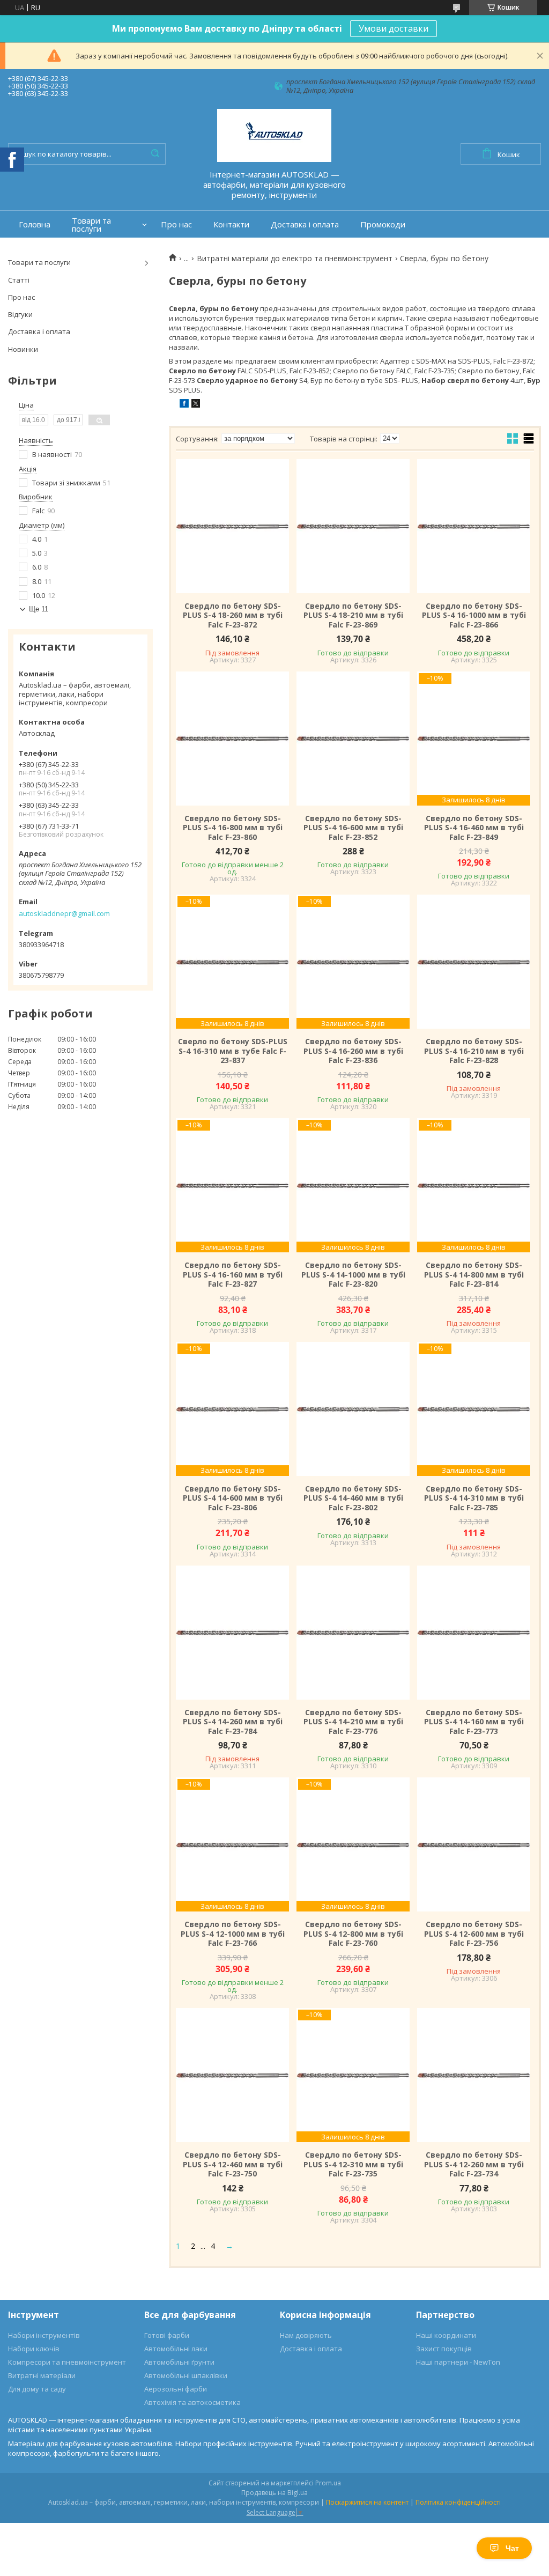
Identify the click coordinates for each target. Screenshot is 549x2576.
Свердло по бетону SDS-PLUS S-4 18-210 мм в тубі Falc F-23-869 (353, 615)
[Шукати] (155, 154)
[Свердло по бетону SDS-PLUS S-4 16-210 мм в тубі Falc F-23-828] (474, 962)
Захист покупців (444, 2349)
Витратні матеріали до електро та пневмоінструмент (295, 259)
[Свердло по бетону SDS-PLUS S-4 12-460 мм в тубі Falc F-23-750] (232, 2075)
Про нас (176, 224)
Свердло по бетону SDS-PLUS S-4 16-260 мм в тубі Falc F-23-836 (353, 1051)
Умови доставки (394, 28)
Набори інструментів (44, 2335)
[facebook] (184, 405)
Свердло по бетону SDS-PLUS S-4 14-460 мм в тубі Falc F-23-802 (353, 1498)
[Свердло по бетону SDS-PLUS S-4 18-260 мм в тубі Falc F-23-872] (232, 526)
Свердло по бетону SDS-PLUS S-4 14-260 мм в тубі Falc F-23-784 (233, 1722)
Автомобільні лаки (176, 2349)
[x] (196, 405)
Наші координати (446, 2335)
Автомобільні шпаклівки (186, 2375)
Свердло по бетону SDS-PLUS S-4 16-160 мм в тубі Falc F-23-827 (233, 1275)
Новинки (23, 349)
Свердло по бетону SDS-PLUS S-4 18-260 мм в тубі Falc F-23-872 (233, 615)
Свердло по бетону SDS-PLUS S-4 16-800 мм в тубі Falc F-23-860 (233, 828)
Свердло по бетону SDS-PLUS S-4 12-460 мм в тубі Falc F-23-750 (233, 2164)
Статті (19, 280)
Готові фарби (167, 2335)
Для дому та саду (37, 2389)
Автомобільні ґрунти (179, 2362)
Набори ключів (34, 2349)
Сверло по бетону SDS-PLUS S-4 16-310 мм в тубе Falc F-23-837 (233, 1051)
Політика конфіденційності (458, 2502)
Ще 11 (39, 609)
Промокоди (383, 224)
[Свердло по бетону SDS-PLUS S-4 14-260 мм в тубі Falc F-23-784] (232, 1633)
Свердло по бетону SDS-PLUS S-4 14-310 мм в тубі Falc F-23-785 (474, 1498)
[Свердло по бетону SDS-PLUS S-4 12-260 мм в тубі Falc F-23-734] (474, 2075)
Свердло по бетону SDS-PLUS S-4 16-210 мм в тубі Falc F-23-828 (474, 1051)
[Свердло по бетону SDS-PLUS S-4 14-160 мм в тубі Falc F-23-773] (474, 1633)
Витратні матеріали (42, 2375)
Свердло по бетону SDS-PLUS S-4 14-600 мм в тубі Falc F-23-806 (233, 1498)
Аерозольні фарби (176, 2389)
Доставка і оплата (305, 224)
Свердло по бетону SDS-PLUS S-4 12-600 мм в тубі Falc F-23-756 (474, 1934)
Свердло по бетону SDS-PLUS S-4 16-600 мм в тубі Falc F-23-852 (353, 828)
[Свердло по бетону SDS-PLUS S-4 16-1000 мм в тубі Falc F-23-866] (474, 526)
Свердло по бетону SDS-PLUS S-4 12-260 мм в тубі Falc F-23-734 (474, 2164)
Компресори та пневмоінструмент (67, 2362)
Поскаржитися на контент (367, 2502)
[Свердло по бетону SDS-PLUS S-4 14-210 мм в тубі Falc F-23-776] (353, 1633)
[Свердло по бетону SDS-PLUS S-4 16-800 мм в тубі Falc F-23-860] (232, 739)
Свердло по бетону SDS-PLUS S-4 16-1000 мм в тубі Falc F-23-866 (474, 615)
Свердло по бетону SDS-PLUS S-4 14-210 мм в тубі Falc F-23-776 (353, 1722)
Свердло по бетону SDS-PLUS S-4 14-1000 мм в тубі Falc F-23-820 (353, 1275)
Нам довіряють (306, 2335)
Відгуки (20, 314)
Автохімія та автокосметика (192, 2402)
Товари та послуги (91, 225)
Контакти (231, 224)
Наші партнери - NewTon (458, 2362)
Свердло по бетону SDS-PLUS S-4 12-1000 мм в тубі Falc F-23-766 (233, 1934)
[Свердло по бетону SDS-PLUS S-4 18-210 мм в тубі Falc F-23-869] (353, 526)
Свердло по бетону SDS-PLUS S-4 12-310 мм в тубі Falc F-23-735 (353, 2164)
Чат (512, 2548)
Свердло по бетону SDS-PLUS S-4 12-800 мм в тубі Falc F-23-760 (353, 1934)
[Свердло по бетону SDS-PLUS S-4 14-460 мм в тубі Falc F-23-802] (353, 1409)
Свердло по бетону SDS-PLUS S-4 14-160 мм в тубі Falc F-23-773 (474, 1722)
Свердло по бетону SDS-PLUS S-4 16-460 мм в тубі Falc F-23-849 (474, 828)
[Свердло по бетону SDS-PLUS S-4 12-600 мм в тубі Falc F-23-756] (474, 1844)
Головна (35, 224)
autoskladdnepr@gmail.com (64, 913)
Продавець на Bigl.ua (274, 2493)
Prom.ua (328, 2483)
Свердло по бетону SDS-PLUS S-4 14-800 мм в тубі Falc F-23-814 (474, 1275)
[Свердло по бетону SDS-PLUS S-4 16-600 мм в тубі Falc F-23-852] (353, 739)
